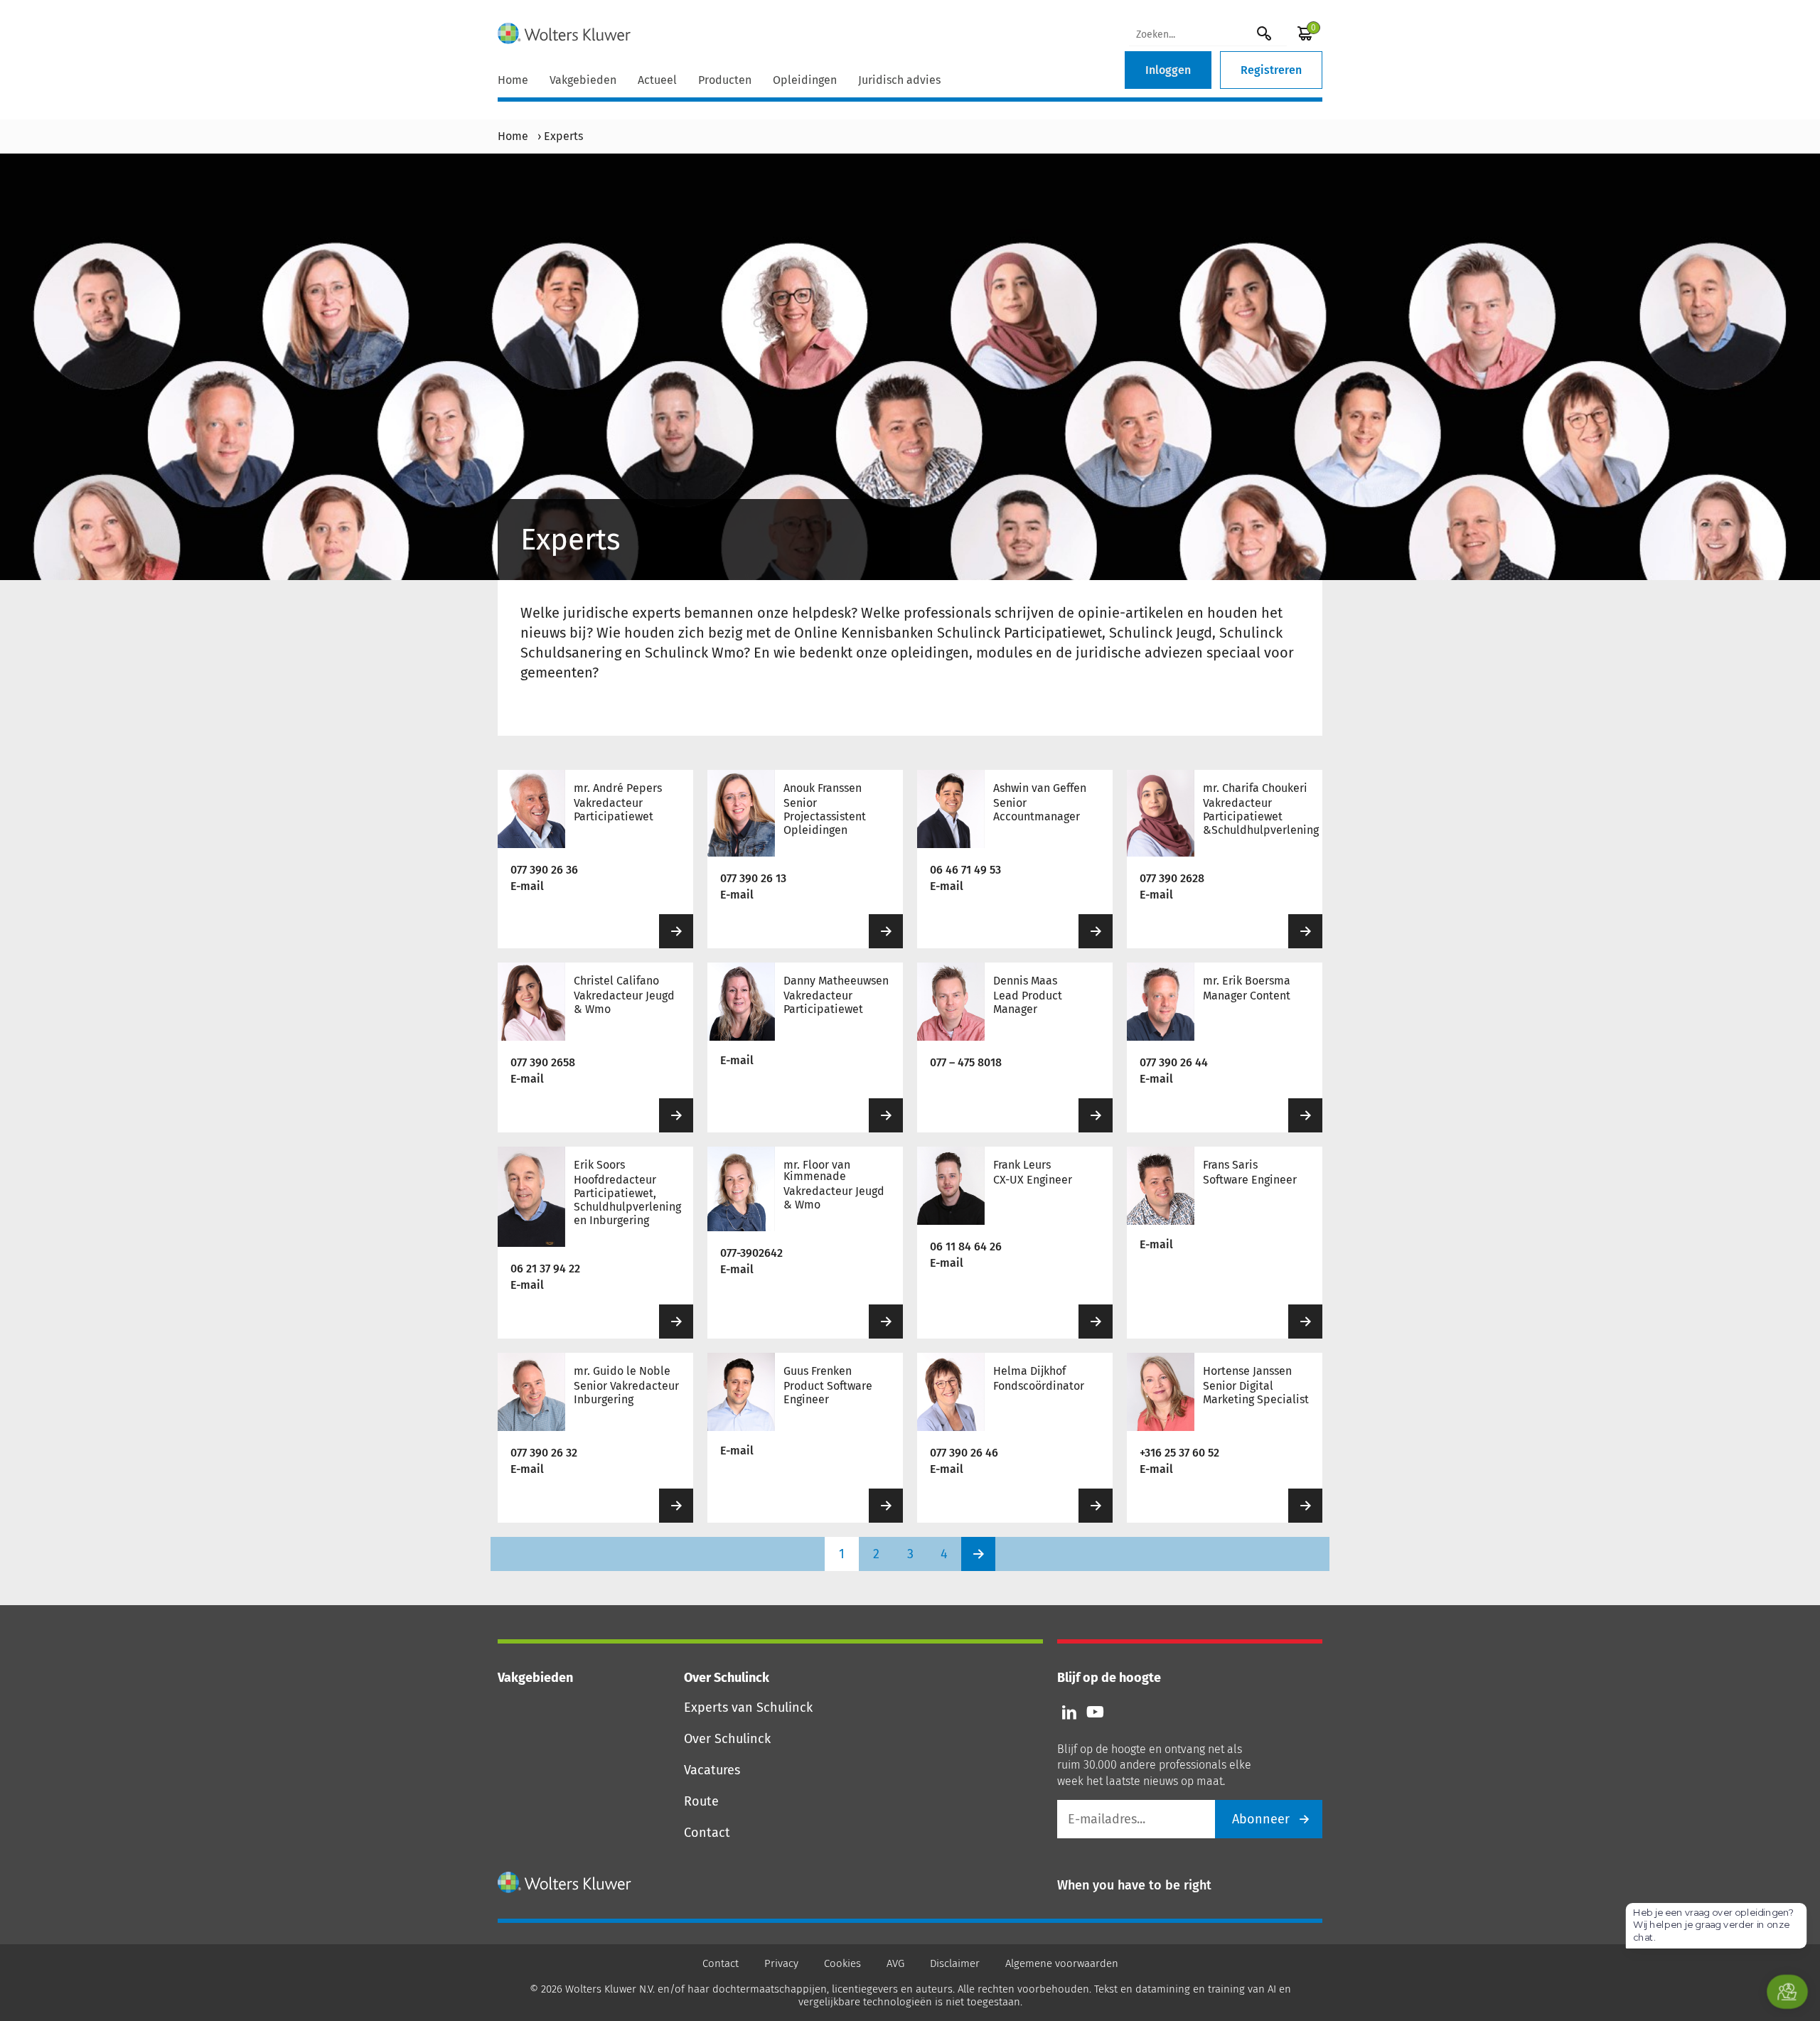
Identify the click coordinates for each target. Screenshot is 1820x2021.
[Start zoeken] (1264, 33)
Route (701, 1801)
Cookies (842, 1963)
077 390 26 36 (544, 870)
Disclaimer (955, 1963)
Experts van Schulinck (748, 1708)
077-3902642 (751, 1253)
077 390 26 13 (753, 878)
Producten (725, 80)
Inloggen (1168, 70)
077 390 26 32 (544, 1453)
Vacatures (712, 1770)
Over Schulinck (727, 1739)
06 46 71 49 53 (965, 870)
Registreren (1271, 70)
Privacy (781, 1963)
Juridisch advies (899, 80)
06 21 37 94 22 (545, 1269)
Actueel (657, 80)
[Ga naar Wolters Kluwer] (565, 1882)
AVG (895, 1963)
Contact (707, 1833)
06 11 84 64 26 (966, 1247)
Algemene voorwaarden (1062, 1963)
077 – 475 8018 (966, 1062)
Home (513, 80)
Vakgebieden (583, 80)
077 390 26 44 (1174, 1062)
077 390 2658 (543, 1062)
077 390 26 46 (964, 1453)
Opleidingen (805, 80)
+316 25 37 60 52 (1179, 1453)
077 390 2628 (1172, 878)
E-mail (527, 886)
